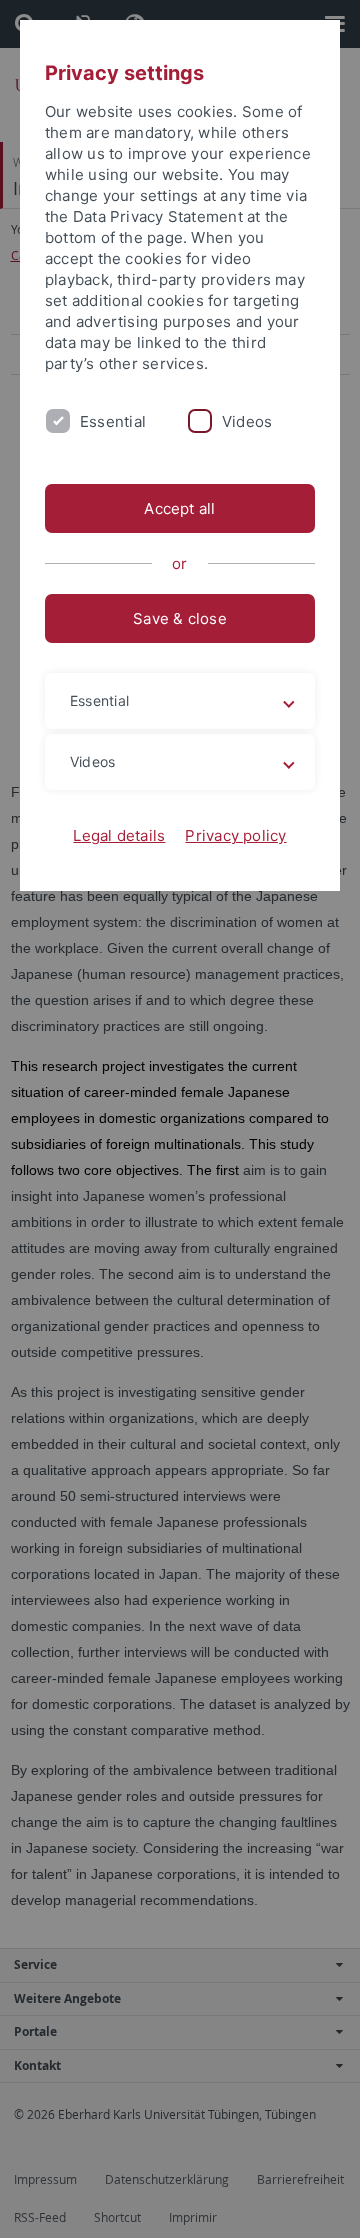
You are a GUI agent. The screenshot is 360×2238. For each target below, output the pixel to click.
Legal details (119, 835)
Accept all (179, 508)
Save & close (180, 618)
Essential (113, 421)
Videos (247, 421)
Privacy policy (235, 835)
